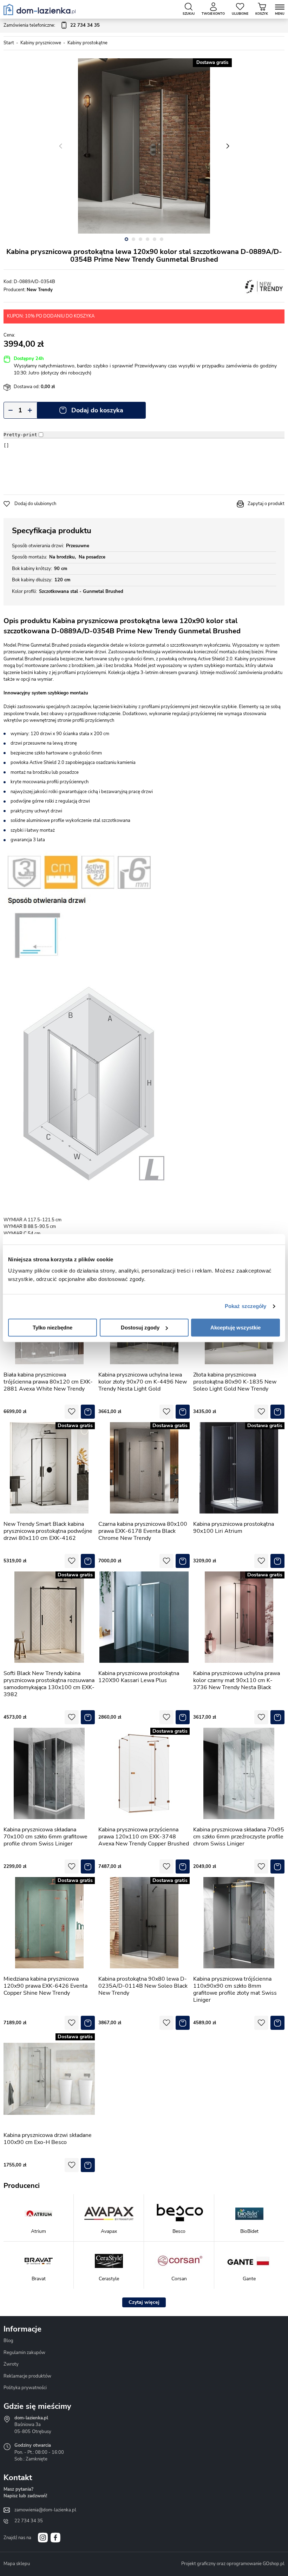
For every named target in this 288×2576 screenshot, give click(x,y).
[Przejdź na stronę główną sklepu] (40, 9)
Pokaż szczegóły (246, 1306)
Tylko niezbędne (53, 1328)
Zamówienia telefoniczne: (52, 25)
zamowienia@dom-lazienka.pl (45, 2510)
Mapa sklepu (17, 2564)
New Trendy (40, 290)
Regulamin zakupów (24, 2353)
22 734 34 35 (29, 2521)
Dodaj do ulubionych (35, 504)
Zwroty (11, 2364)
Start (9, 43)
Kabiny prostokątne (87, 43)
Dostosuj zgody (140, 1328)
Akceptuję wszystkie (235, 1328)
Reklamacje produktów (27, 2376)
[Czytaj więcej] (144, 2302)
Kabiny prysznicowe (41, 43)
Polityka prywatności (25, 2388)
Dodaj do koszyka (97, 410)
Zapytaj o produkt (266, 504)
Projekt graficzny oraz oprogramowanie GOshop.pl (233, 2564)
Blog (8, 2341)
